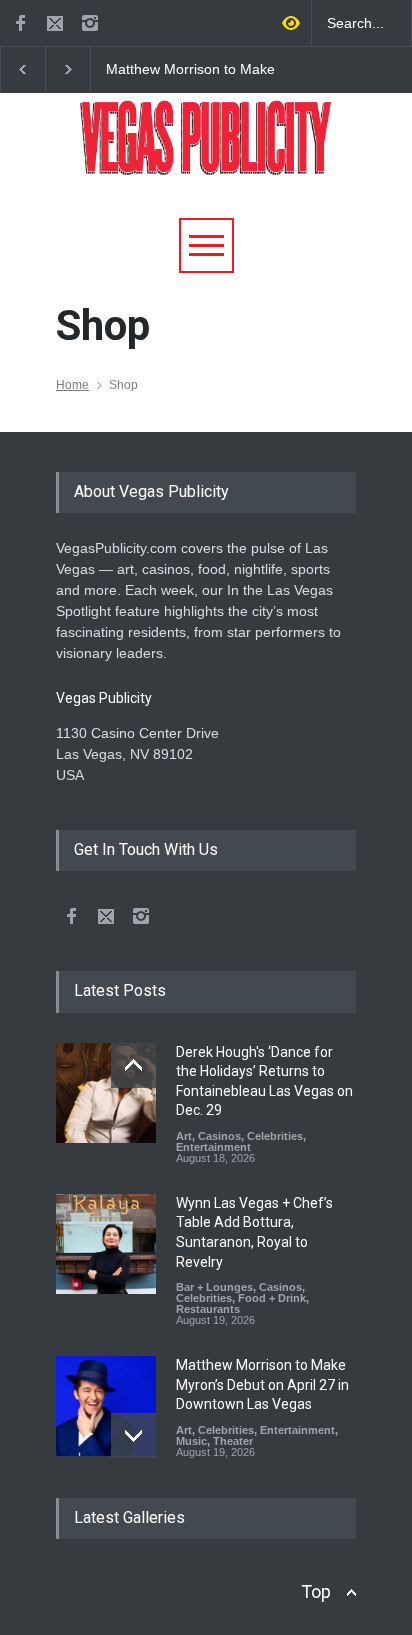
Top (316, 1591)
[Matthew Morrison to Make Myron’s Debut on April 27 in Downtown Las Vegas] (106, 1406)
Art (184, 1136)
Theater (233, 1441)
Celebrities (275, 1136)
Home (72, 385)
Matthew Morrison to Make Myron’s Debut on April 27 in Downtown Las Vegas (195, 70)
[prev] (133, 1065)
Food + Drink (272, 1298)
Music (191, 1441)
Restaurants (208, 1309)
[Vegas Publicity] (206, 152)
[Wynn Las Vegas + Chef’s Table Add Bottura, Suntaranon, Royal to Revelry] (106, 1244)
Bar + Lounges (214, 1287)
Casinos (219, 1136)
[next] (133, 1435)
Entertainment (213, 1147)
